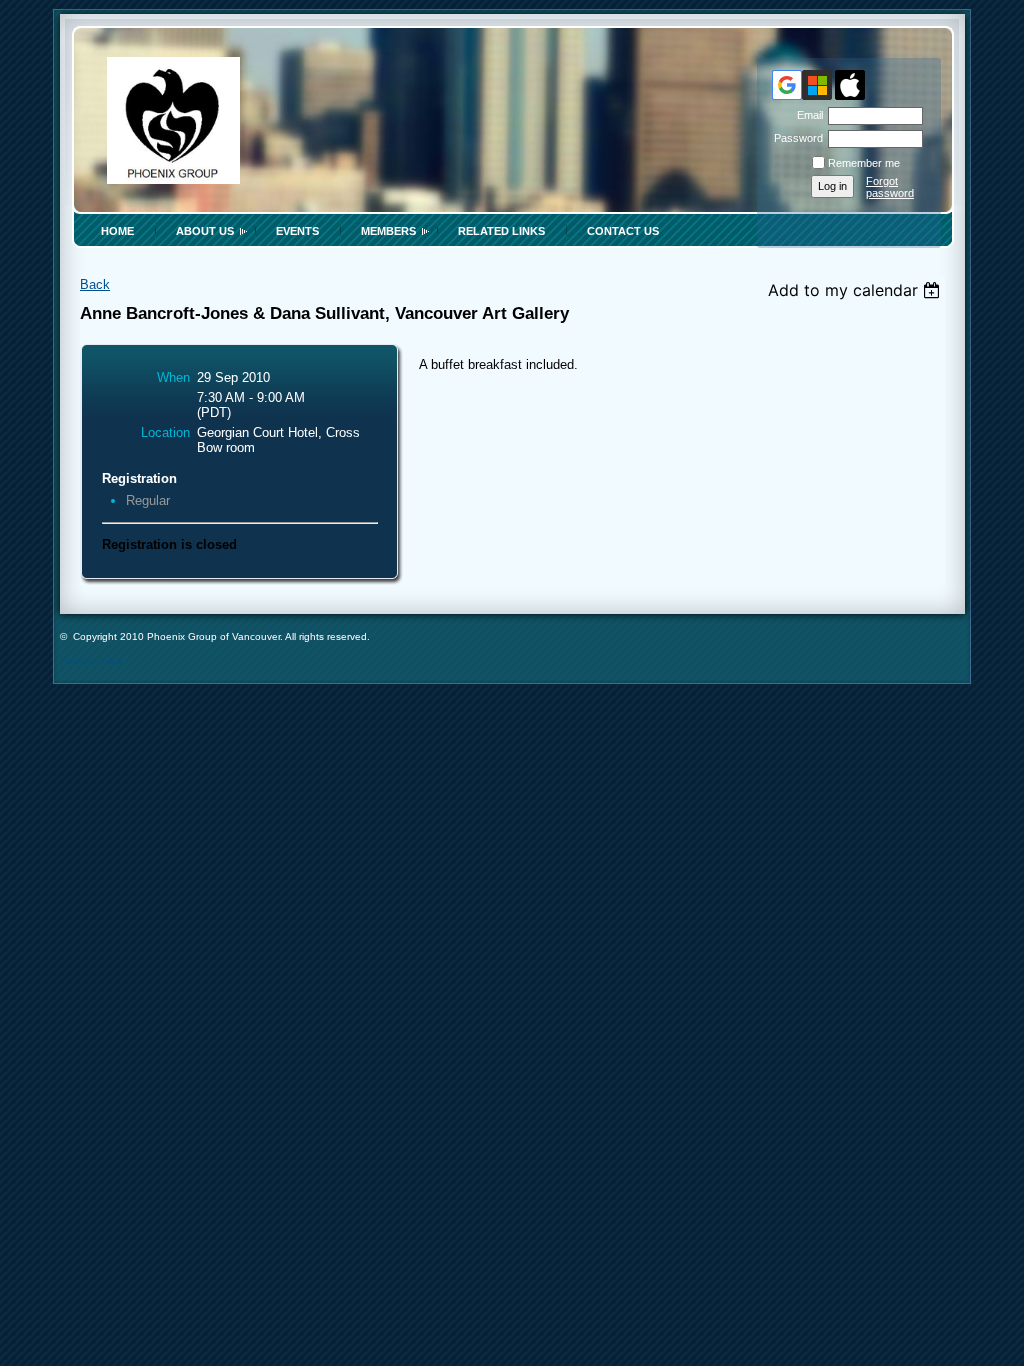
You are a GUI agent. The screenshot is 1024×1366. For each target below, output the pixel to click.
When (173, 377)
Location (165, 432)
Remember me (864, 163)
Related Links (501, 231)
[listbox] (856, 290)
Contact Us (623, 231)
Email (806, 115)
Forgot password (890, 187)
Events (297, 231)
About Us (205, 231)
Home (117, 231)
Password (795, 138)
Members (388, 231)
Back (95, 284)
